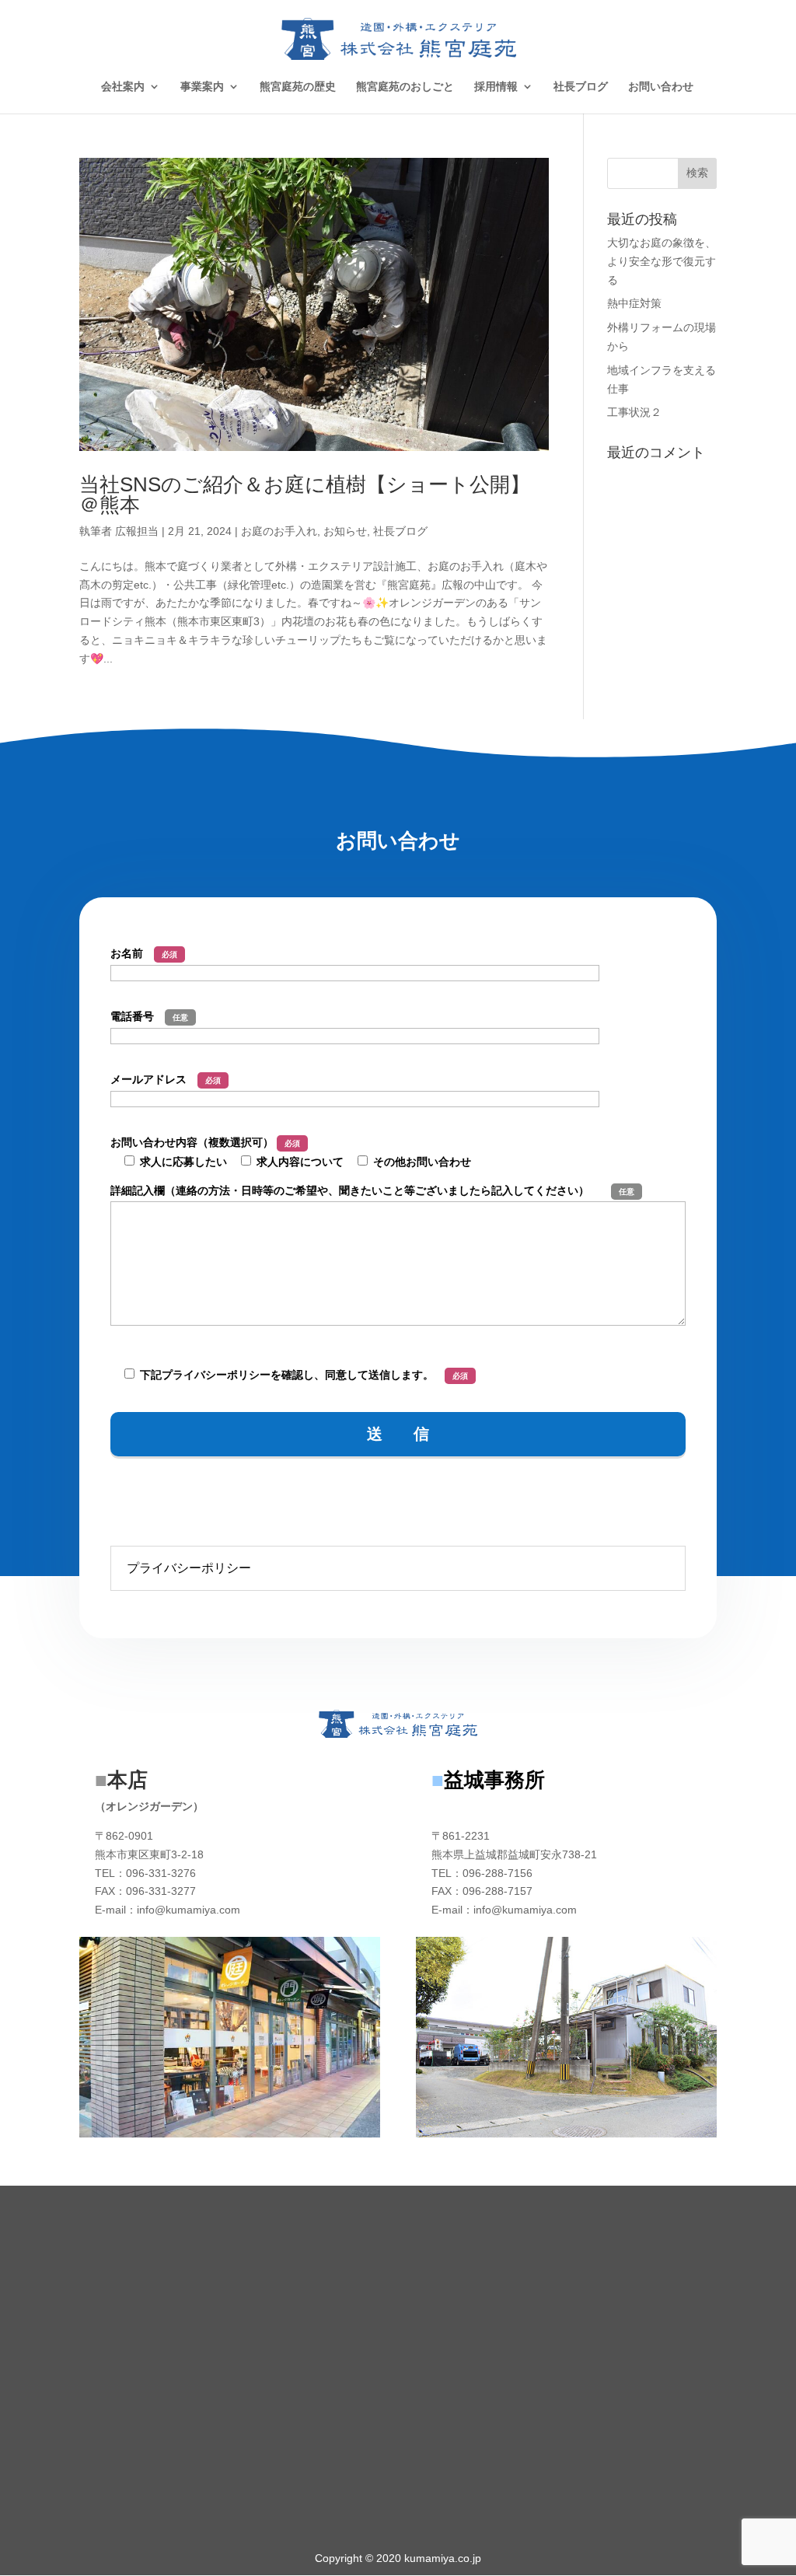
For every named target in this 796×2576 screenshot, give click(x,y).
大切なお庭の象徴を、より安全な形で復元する (662, 261)
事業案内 (202, 87)
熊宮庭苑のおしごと (405, 87)
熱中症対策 (634, 303)
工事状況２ (634, 412)
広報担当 (137, 531)
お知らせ (345, 531)
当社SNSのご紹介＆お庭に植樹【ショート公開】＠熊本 (305, 495)
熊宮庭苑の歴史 (298, 87)
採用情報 (496, 87)
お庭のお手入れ (279, 531)
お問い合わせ (661, 87)
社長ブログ (581, 87)
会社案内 (123, 87)
